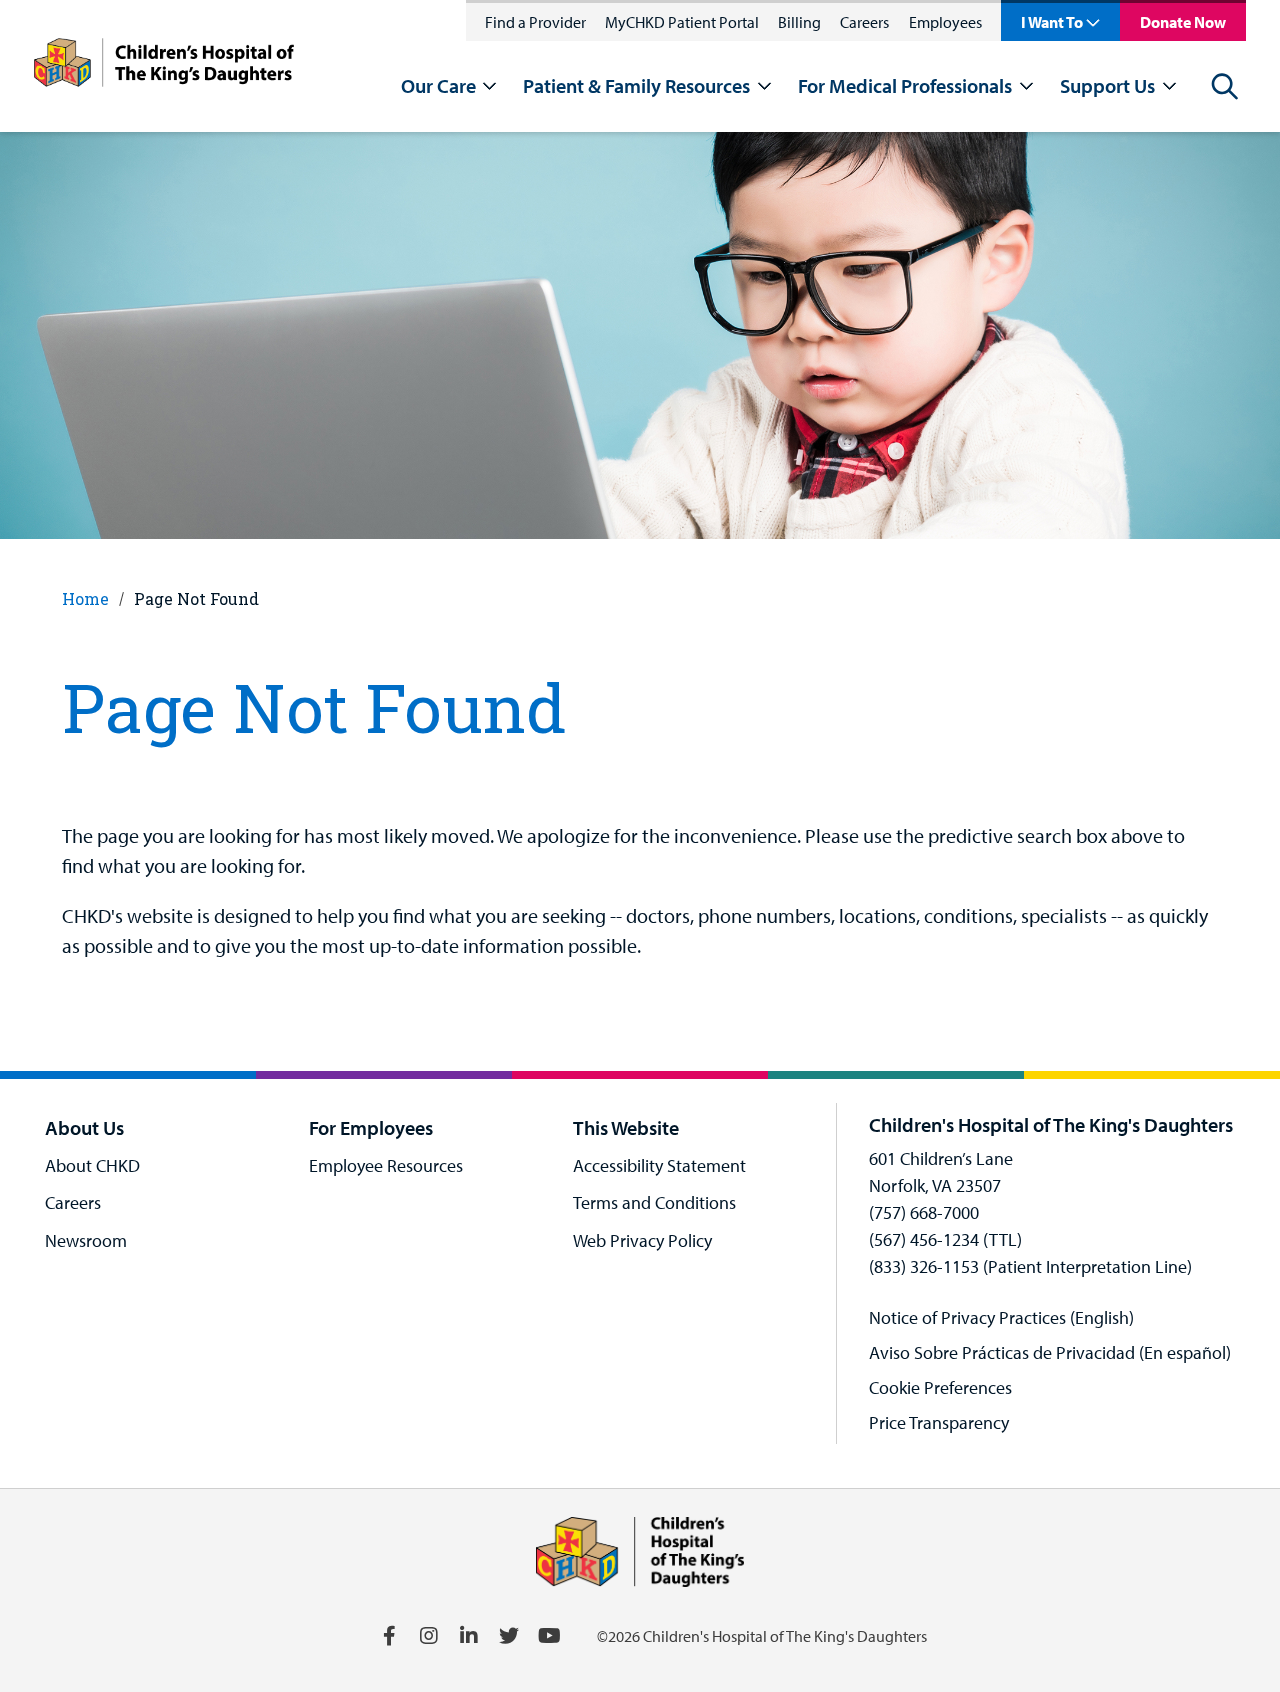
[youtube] (549, 1636)
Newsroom (86, 1240)
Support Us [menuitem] (1107, 85)
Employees (945, 22)
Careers (864, 22)
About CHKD (92, 1165)
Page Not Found (196, 598)
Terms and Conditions (654, 1202)
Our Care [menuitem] (438, 85)
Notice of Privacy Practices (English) (1001, 1317)
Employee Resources (386, 1165)
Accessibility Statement (659, 1165)
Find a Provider (535, 22)
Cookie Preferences (940, 1387)
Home (85, 598)
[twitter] (509, 1636)
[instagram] (429, 1636)
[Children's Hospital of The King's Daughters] (164, 65)
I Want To (1052, 22)
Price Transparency (939, 1422)
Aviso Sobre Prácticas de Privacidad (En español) (1050, 1352)
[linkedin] (469, 1636)
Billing (799, 22)
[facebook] (389, 1636)
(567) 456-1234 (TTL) (945, 1239)
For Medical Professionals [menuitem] (905, 85)
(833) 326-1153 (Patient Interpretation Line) (1030, 1266)
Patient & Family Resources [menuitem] (636, 85)
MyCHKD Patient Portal (682, 22)
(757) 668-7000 (924, 1212)
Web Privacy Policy (642, 1240)
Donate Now (1183, 22)
